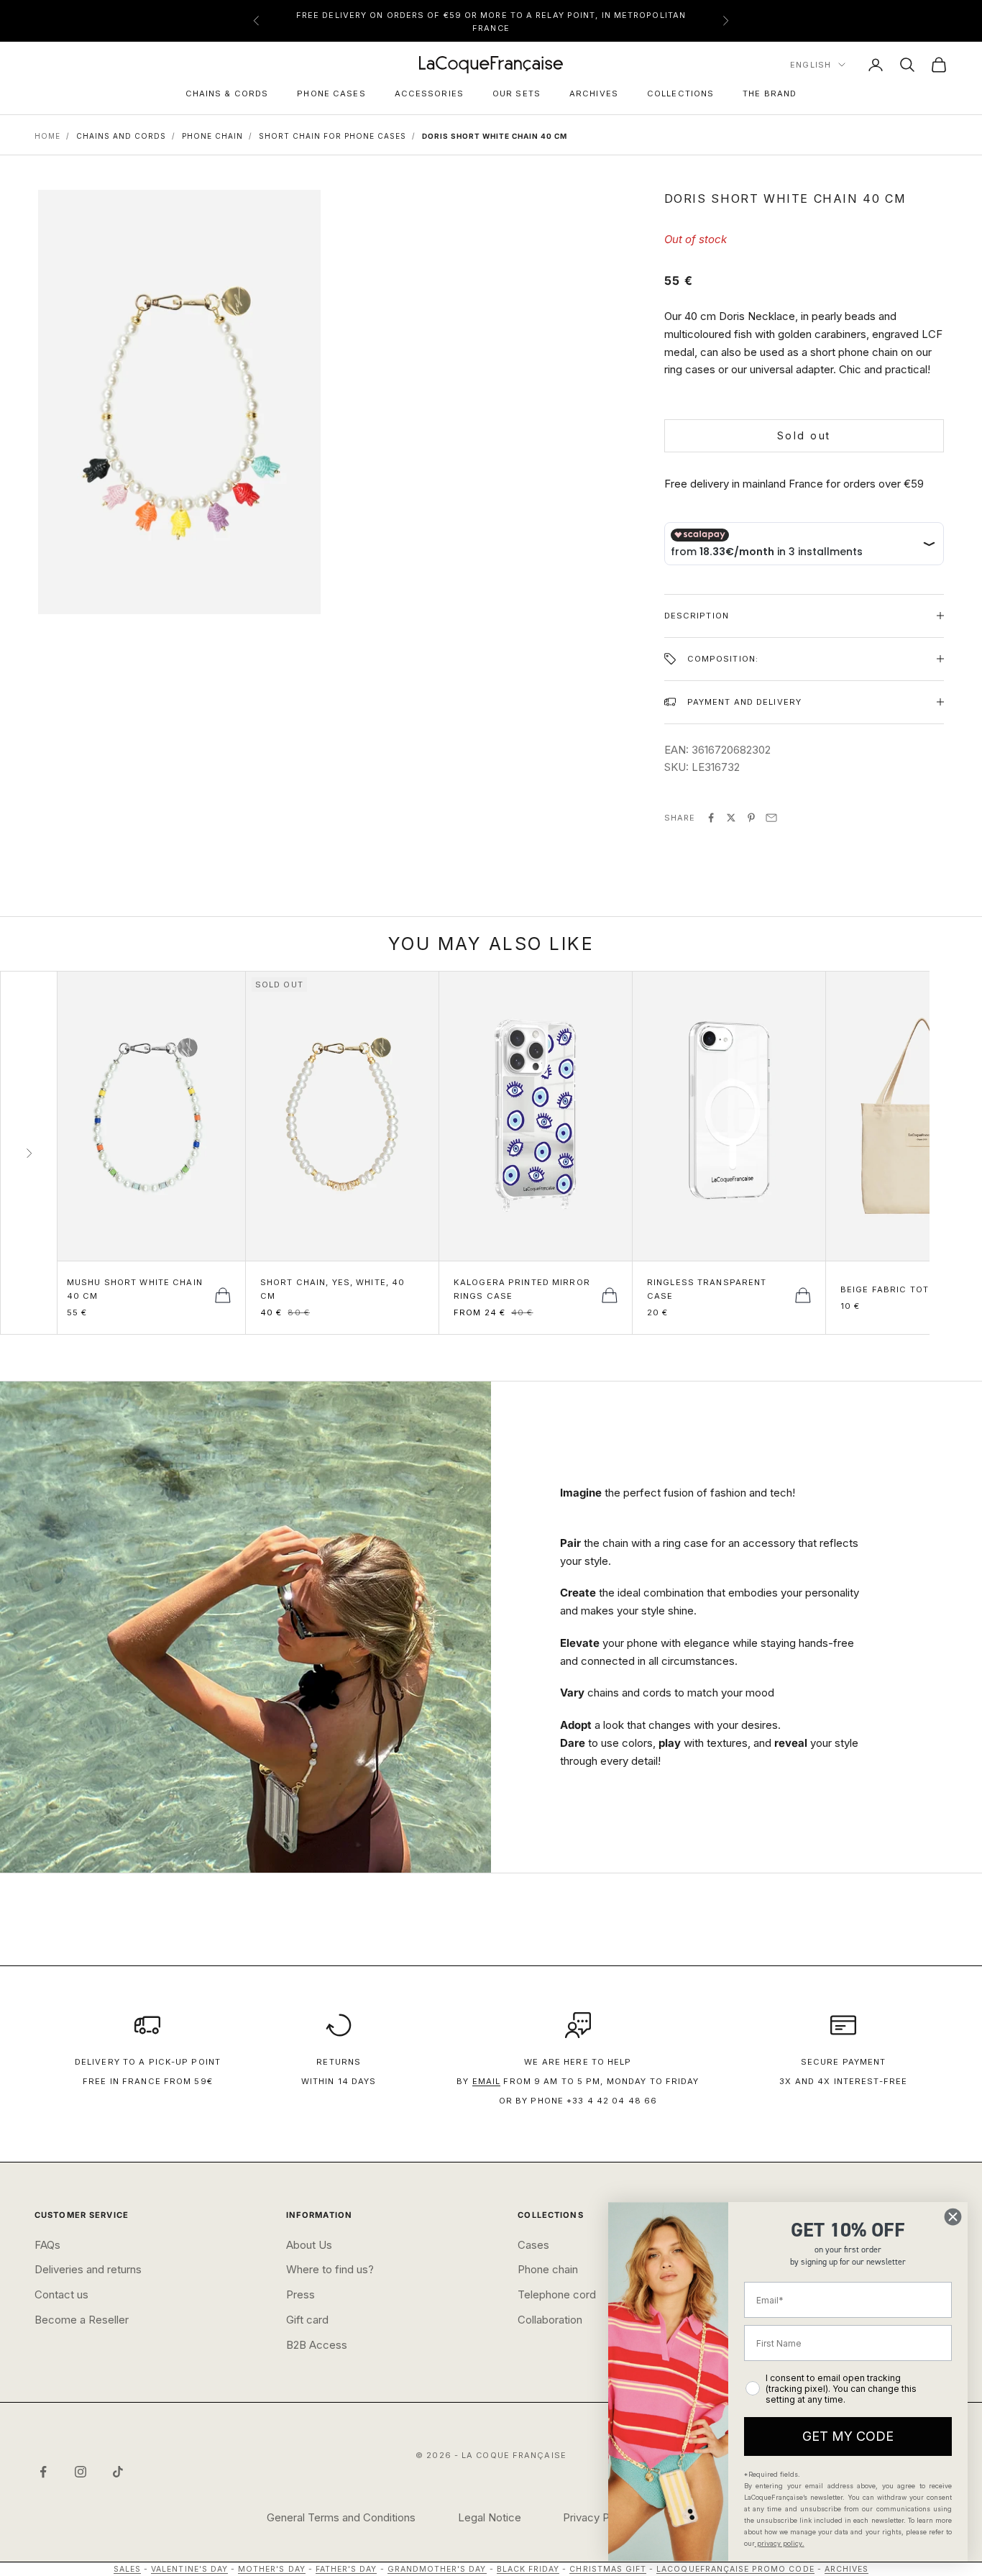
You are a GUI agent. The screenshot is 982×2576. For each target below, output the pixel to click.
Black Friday (528, 2569)
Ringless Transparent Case (707, 1289)
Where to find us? (330, 2269)
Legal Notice (490, 2517)
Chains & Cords (227, 93)
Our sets (517, 93)
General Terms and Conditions (341, 2517)
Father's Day (347, 2569)
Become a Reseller (82, 2320)
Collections (680, 93)
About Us (309, 2245)
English (811, 65)
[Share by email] (771, 818)
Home (47, 136)
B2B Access (317, 2345)
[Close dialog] (953, 2217)
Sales (127, 2569)
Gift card (307, 2320)
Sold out (804, 435)
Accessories (429, 93)
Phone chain (548, 2269)
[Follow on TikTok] (118, 2472)
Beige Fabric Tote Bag (899, 1289)
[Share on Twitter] (731, 818)
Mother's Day (272, 2569)
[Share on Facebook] (711, 818)
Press (300, 2294)
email (487, 2081)
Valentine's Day (189, 2569)
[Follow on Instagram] (81, 2472)
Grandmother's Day (437, 2569)
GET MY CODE (848, 2436)
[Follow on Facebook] (43, 2472)
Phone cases (331, 93)
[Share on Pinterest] (751, 818)
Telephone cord (557, 2294)
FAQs (47, 2245)
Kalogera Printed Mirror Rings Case (522, 1289)
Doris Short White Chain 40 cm (495, 136)
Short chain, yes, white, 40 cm (332, 1289)
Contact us (61, 2294)
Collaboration (550, 2320)
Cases (533, 2245)
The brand (770, 93)
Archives (594, 93)
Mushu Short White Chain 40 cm (135, 1289)
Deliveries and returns (88, 2269)
